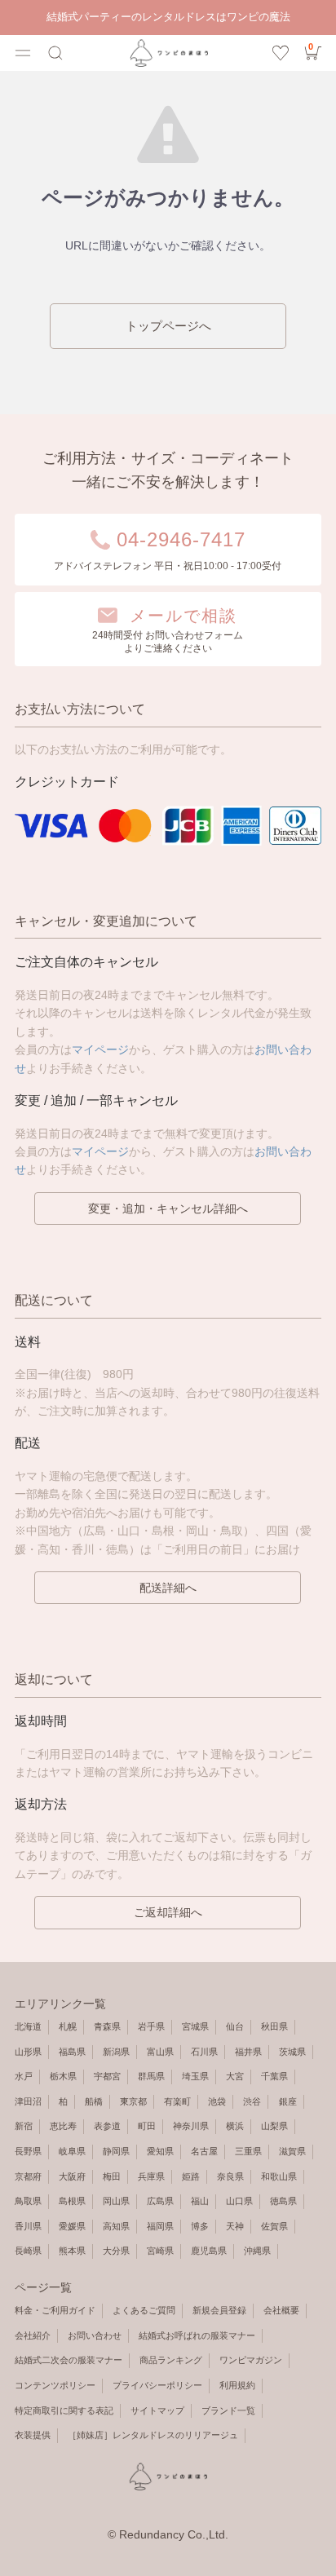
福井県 (248, 2052)
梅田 (112, 2176)
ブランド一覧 (228, 2410)
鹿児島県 (209, 2251)
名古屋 (204, 2151)
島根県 (72, 2201)
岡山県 (116, 2201)
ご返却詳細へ (168, 1912)
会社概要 (281, 2310)
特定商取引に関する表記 (64, 2410)
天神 (235, 2226)
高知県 (116, 2226)
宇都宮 (107, 2076)
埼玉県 (195, 2076)
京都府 (28, 2176)
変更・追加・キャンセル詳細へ (168, 1208)
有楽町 (177, 2101)
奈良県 (230, 2176)
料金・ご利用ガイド (55, 2310)
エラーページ (168, 53)
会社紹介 (33, 2335)
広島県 (160, 2201)
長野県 (28, 2151)
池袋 (217, 2101)
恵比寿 (63, 2126)
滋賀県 (292, 2151)
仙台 (235, 2026)
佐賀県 (274, 2226)
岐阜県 (72, 2151)
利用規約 (237, 2385)
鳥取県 (28, 2201)
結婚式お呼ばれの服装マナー (197, 2335)
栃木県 (63, 2076)
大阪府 (72, 2176)
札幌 (68, 2026)
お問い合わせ (95, 2335)
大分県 (116, 2251)
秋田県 (274, 2026)
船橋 (94, 2101)
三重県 (248, 2151)
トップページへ (168, 326)
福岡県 (160, 2226)
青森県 (107, 2026)
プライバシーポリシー (157, 2385)
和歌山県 (279, 2176)
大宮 (235, 2076)
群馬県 (151, 2076)
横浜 (235, 2126)
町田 (147, 2126)
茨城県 (292, 2052)
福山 (200, 2201)
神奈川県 (191, 2126)
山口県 (239, 2201)
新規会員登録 (219, 2310)
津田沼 (28, 2101)
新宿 (24, 2126)
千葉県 (274, 2076)
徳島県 (283, 2201)
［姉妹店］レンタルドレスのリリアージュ (153, 2435)
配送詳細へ (168, 1588)
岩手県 (151, 2026)
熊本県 (72, 2251)
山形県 (28, 2052)
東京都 (133, 2101)
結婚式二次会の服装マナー (69, 2360)
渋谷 (252, 2101)
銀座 (288, 2101)
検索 (55, 53)
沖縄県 (257, 2251)
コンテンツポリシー (55, 2385)
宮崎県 (160, 2251)
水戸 (24, 2076)
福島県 (72, 2052)
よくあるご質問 (144, 2310)
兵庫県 (151, 2176)
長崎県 (28, 2251)
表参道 (107, 2126)
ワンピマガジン (251, 2360)
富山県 (160, 2052)
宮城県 (195, 2026)
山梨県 (274, 2126)
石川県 (204, 2052)
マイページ (100, 1049)
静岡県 (116, 2151)
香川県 (28, 2226)
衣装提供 (33, 2435)
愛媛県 (72, 2226)
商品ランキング (171, 2360)
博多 (200, 2226)
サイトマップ (157, 2410)
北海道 (28, 2026)
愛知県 (160, 2151)
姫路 (191, 2176)
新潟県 (116, 2052)
